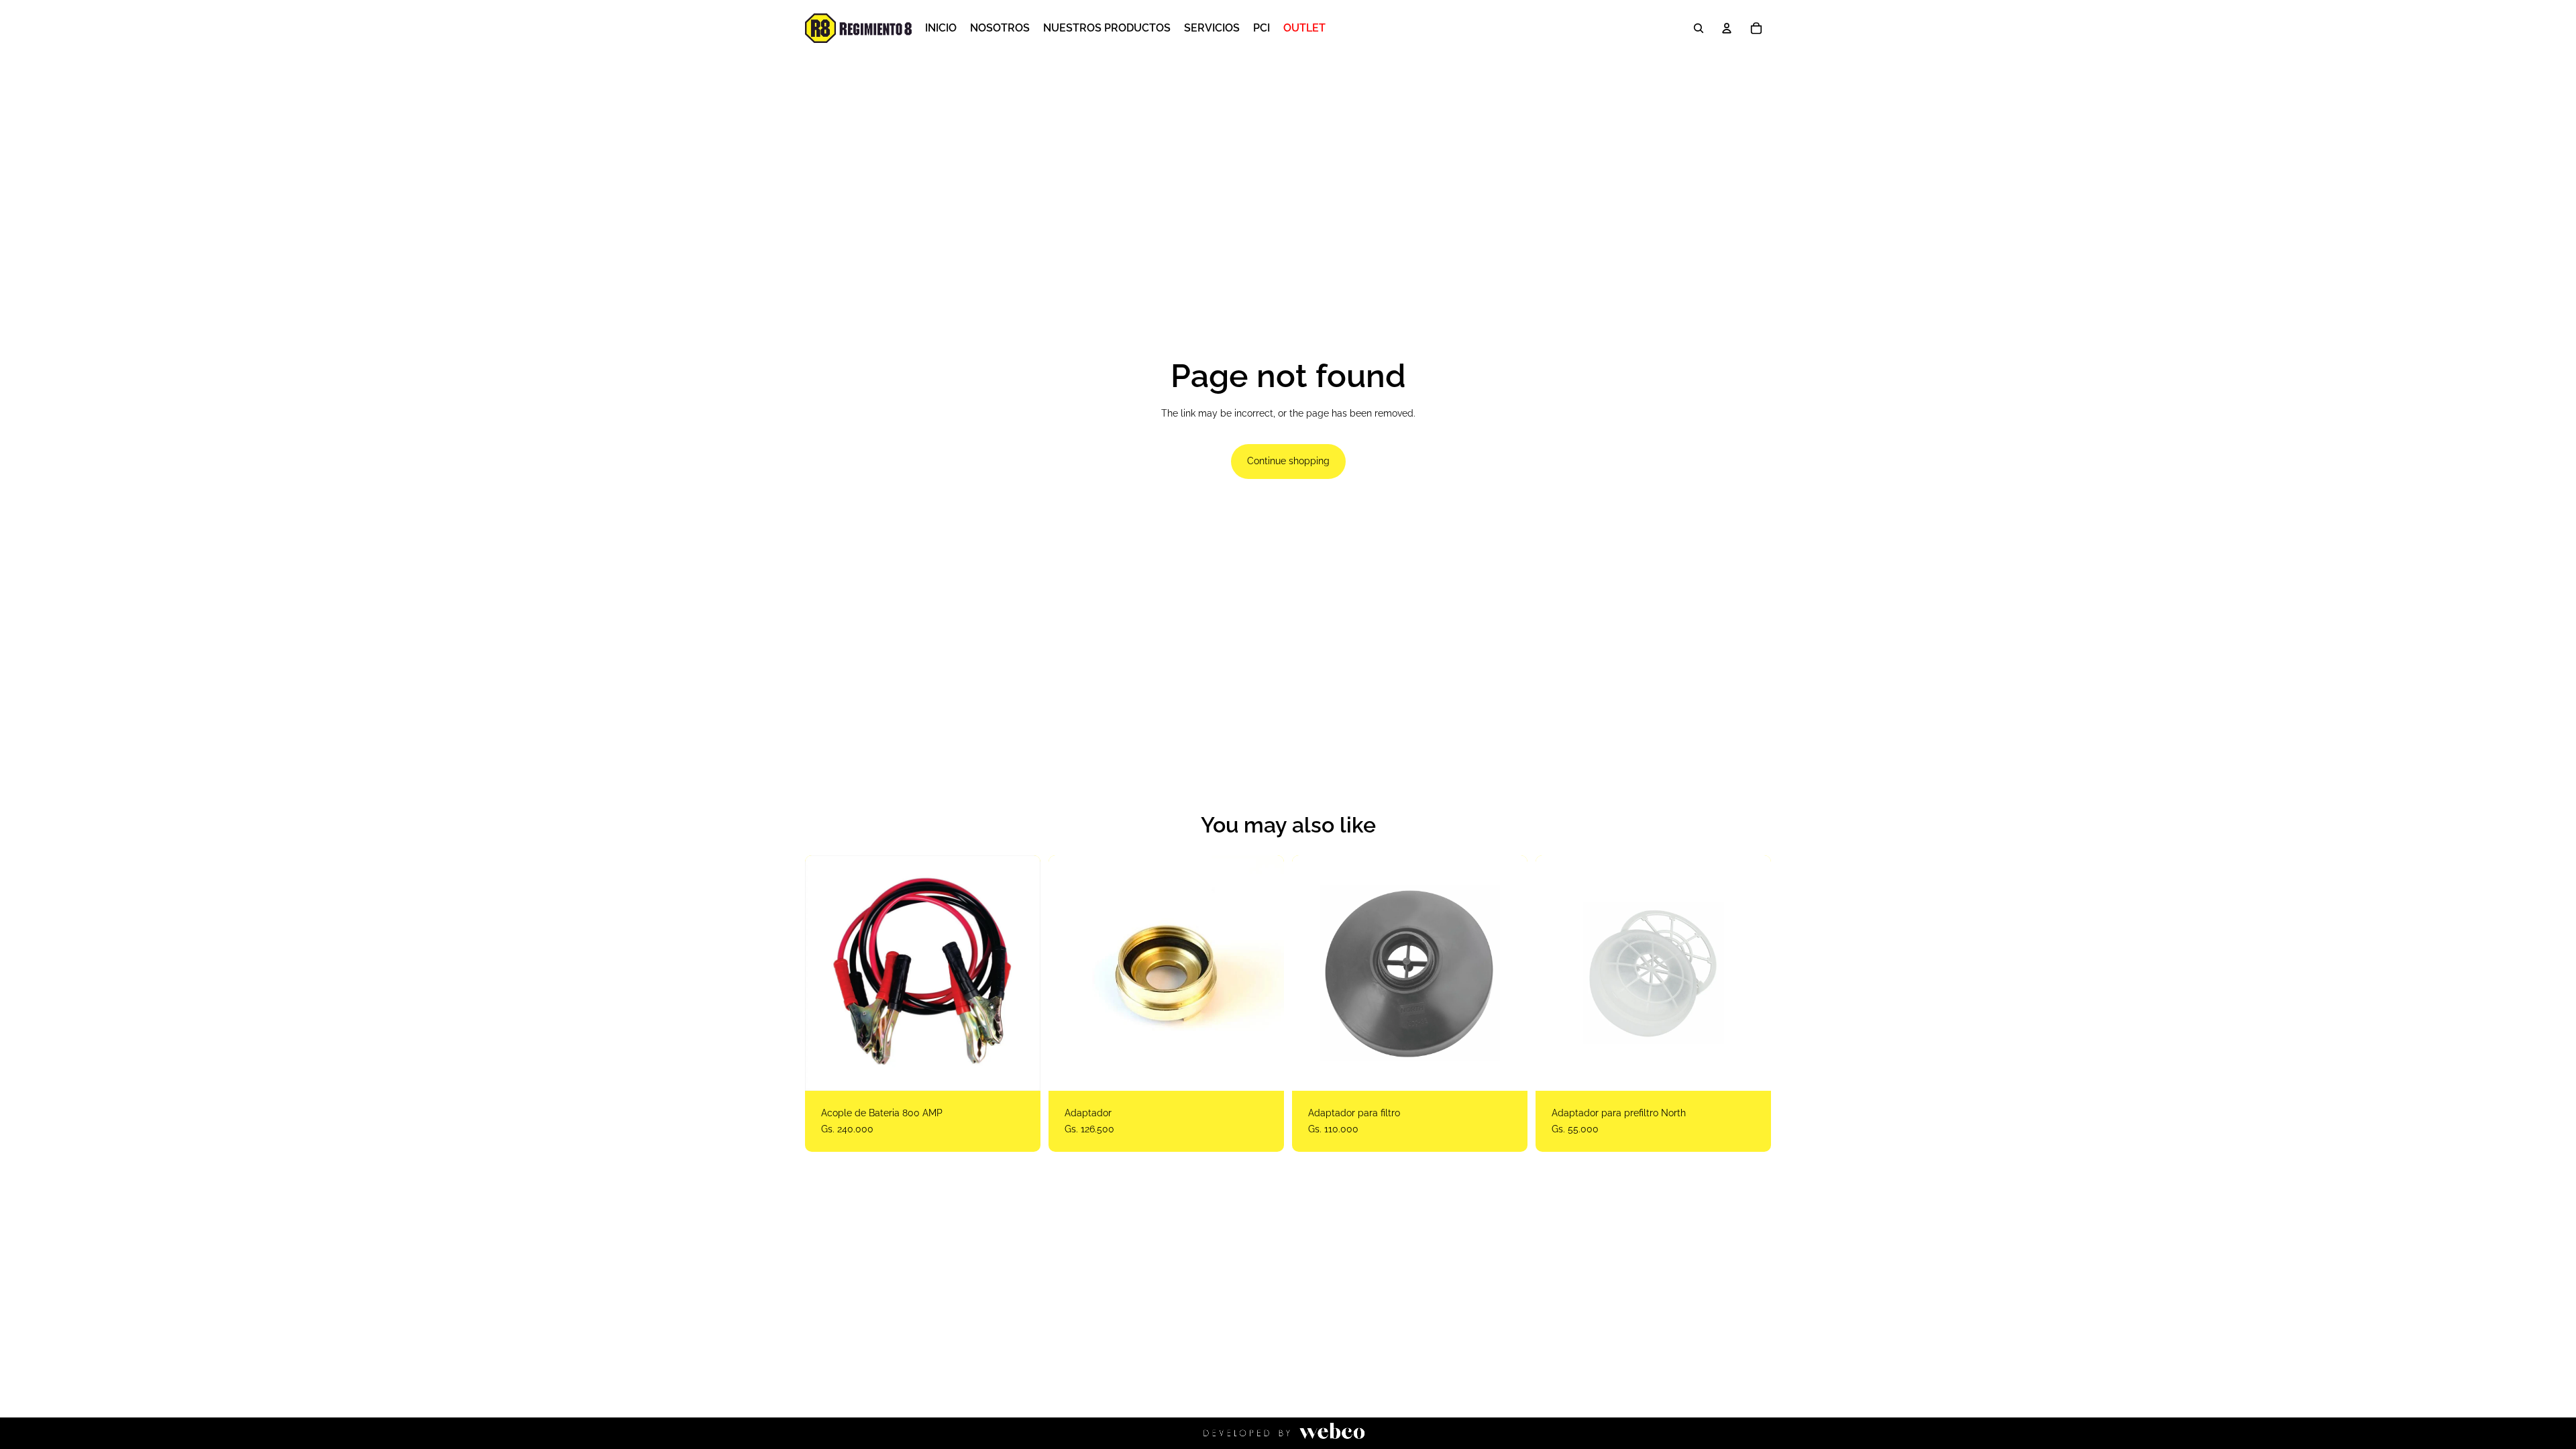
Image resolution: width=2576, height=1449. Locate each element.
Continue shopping (1288, 461)
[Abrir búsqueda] (1699, 28)
